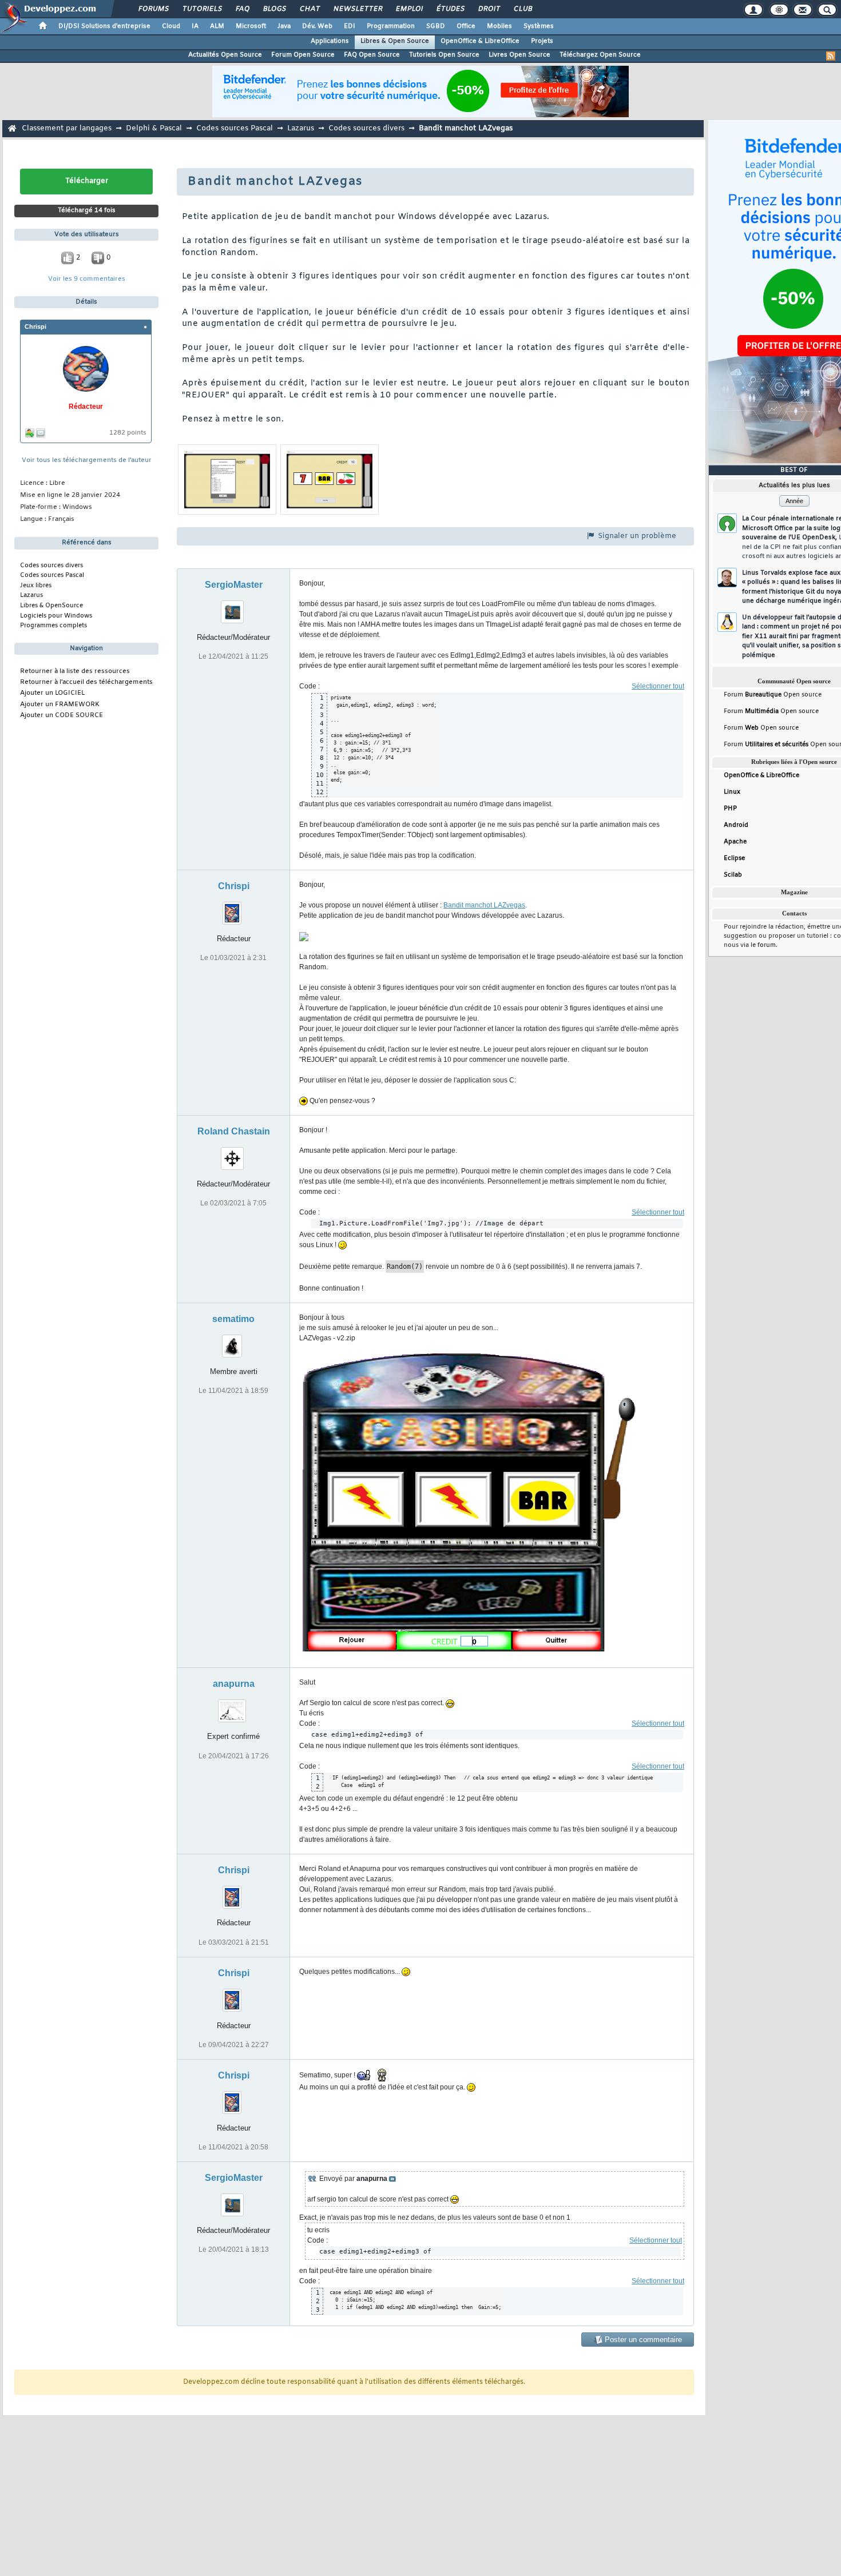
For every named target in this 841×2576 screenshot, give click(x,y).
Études (450, 9)
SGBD (436, 26)
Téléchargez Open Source (600, 55)
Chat (309, 9)
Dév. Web (317, 26)
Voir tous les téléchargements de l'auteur (87, 461)
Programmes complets (53, 626)
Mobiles (499, 26)
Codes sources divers (366, 128)
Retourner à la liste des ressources (75, 672)
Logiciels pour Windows (56, 616)
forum (767, 945)
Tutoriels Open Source (444, 55)
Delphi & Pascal (154, 128)
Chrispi (35, 327)
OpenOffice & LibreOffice (480, 41)
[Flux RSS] (831, 56)
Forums (153, 9)
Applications (330, 41)
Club (522, 9)
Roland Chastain (234, 1131)
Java (284, 26)
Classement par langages (67, 128)
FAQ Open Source (372, 55)
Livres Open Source (519, 55)
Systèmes (539, 26)
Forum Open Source (303, 55)
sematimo (233, 1319)
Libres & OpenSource (51, 606)
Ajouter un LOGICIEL (52, 693)
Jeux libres (36, 586)
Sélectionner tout (658, 686)
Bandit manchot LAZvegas (484, 905)
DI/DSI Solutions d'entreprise (104, 26)
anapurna (234, 1684)
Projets (542, 41)
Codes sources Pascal (235, 128)
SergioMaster (234, 585)
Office (466, 26)
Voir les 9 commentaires (87, 279)
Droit (489, 9)
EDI (350, 26)
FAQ (242, 9)
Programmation (391, 26)
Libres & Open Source (395, 41)
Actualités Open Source (225, 55)
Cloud (171, 26)
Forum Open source (773, 695)
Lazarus (301, 128)
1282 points (128, 433)
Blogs (274, 9)
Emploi (409, 9)
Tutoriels (202, 9)
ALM (217, 26)
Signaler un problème (636, 536)
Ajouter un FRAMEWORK (60, 705)
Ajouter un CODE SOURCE (62, 716)
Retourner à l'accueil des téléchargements (86, 682)
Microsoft (251, 26)
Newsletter (357, 9)
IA (195, 26)
